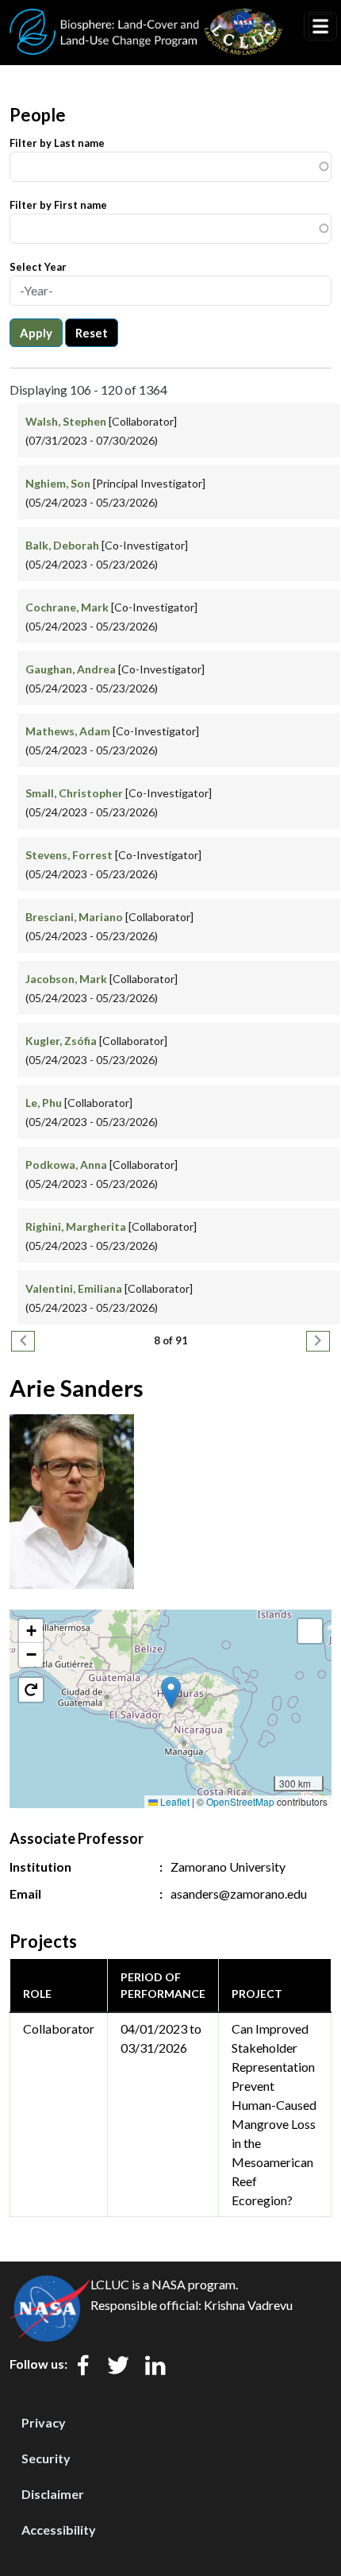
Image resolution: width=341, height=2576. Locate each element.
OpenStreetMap (240, 1801)
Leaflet (174, 1801)
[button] (171, 1693)
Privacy (44, 2422)
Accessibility (59, 2530)
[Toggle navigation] (320, 26)
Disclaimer (53, 2494)
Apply (36, 333)
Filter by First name (58, 205)
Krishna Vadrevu (248, 2305)
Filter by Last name (57, 143)
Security (46, 2458)
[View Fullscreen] (310, 1631)
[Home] (146, 18)
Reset (92, 333)
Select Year (38, 267)
